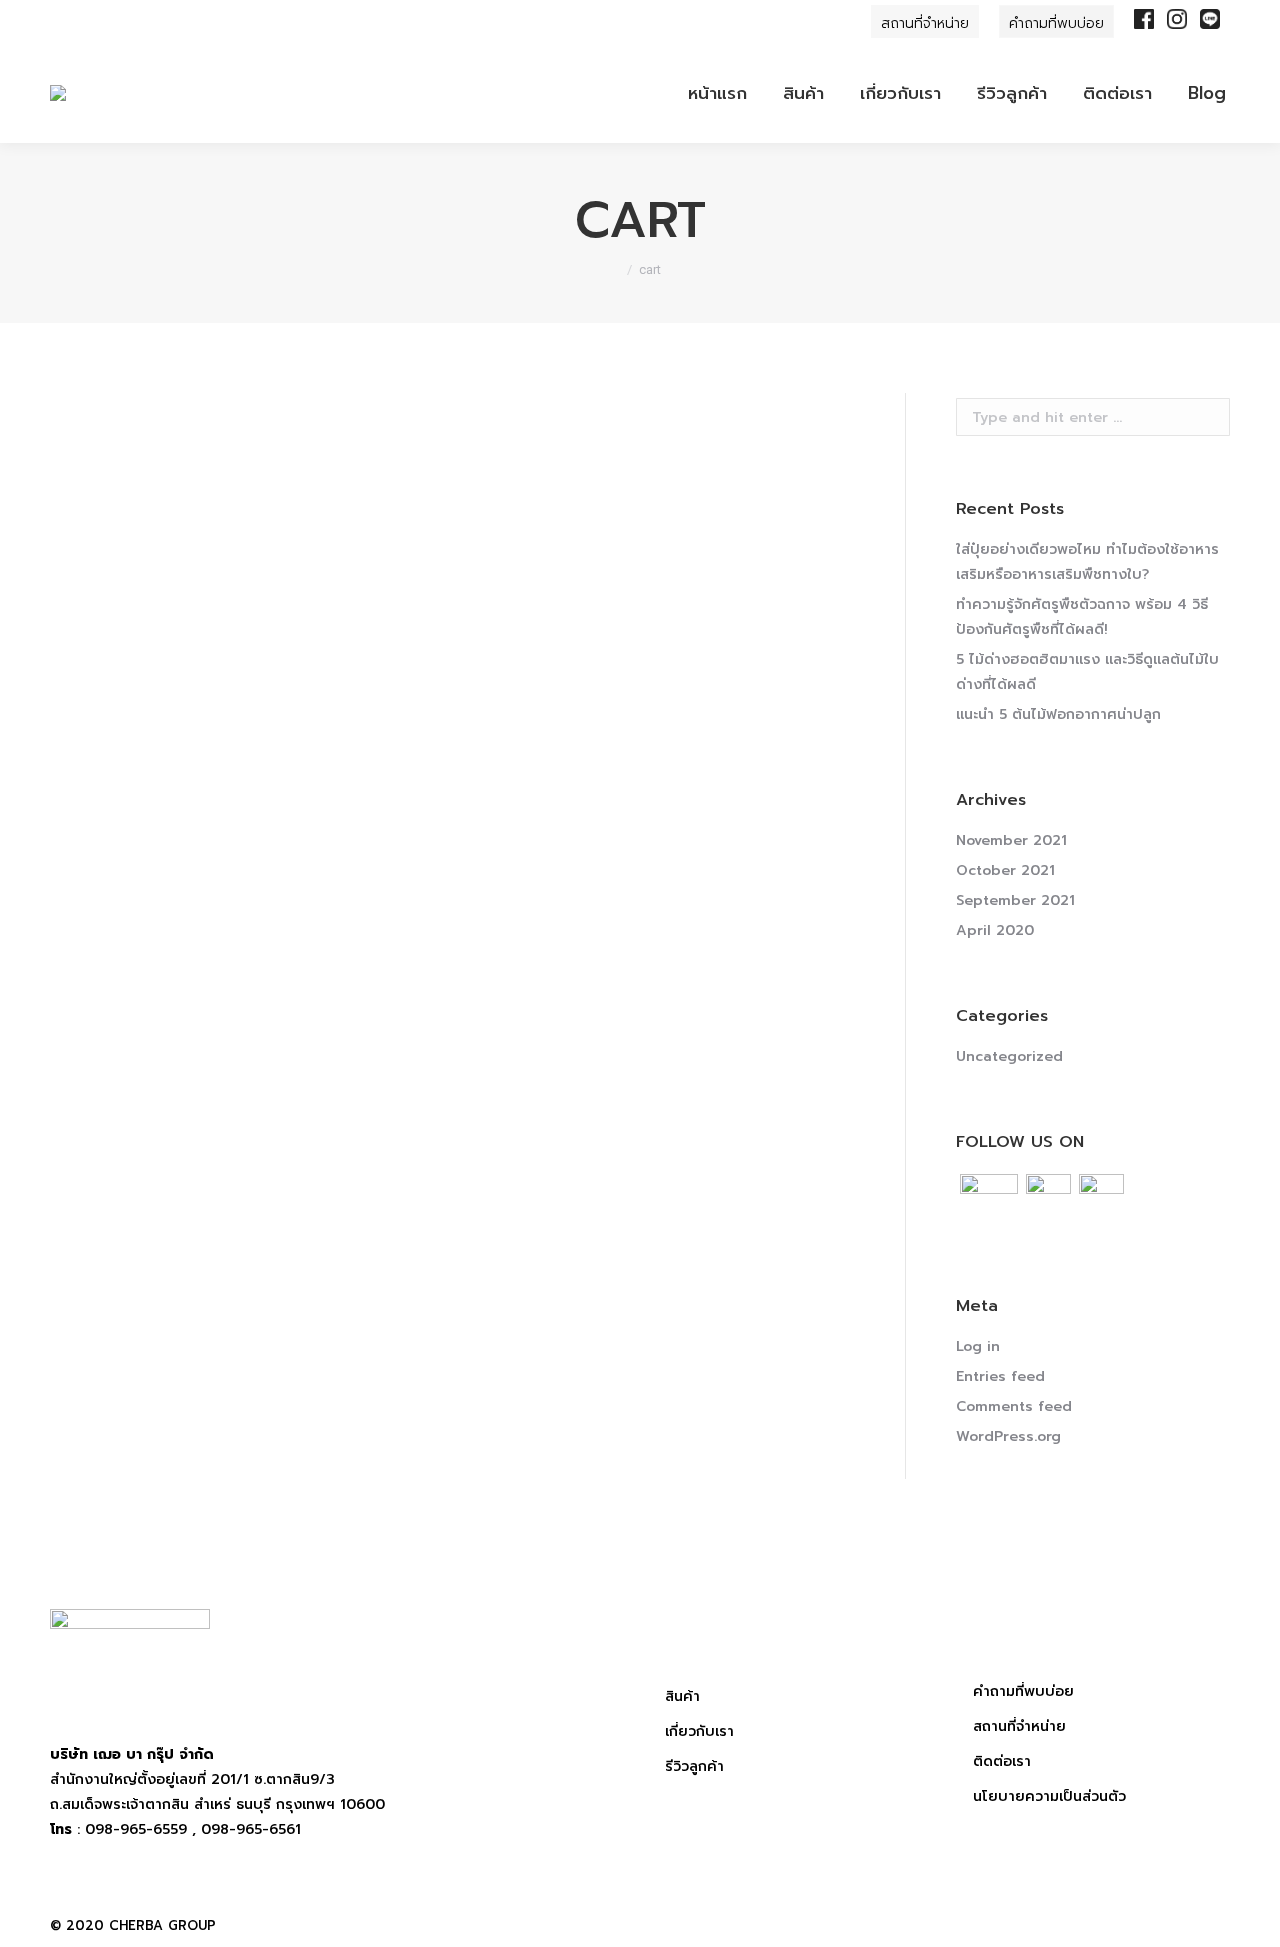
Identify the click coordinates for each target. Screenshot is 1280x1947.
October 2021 (1005, 870)
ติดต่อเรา (1002, 1761)
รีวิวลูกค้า (694, 1766)
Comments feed (1014, 1406)
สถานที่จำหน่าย (1019, 1726)
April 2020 (995, 930)
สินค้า (682, 1696)
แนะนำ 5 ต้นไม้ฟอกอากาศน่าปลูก (1058, 714)
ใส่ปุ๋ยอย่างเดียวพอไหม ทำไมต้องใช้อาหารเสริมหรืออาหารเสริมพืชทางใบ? (1087, 562)
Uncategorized (1009, 1056)
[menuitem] (717, 93)
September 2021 (1015, 900)
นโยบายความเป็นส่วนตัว (1049, 1796)
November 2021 (1011, 840)
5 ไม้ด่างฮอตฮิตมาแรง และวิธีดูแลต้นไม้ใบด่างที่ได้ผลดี (1087, 672)
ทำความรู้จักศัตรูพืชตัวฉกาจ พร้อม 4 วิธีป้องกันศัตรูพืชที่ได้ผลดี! (1082, 617)
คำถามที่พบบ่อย (1023, 1691)
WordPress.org (1008, 1436)
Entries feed (1000, 1376)
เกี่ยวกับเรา (699, 1731)
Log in (978, 1346)
